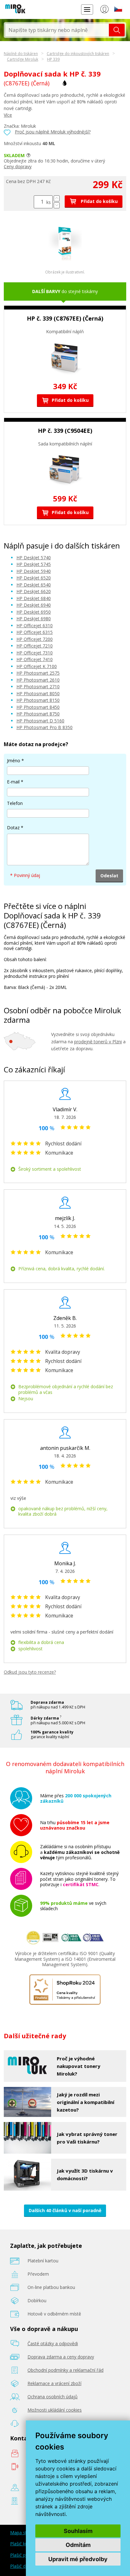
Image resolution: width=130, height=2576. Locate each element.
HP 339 (53, 59)
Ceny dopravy (18, 166)
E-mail (13, 782)
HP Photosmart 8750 (38, 714)
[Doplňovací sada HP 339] (65, 259)
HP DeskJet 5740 (34, 558)
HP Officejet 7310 (35, 653)
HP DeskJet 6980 (34, 619)
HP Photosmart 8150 (38, 700)
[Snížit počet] (57, 205)
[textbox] (57, 30)
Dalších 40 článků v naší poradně (65, 2210)
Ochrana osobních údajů (53, 2397)
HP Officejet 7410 (35, 659)
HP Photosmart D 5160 (40, 721)
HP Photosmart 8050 (38, 693)
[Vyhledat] (117, 30)
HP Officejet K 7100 (37, 666)
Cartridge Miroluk (23, 59)
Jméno (14, 761)
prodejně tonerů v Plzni (98, 1042)
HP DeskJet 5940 (34, 571)
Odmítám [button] (78, 2545)
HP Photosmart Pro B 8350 (44, 727)
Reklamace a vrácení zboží (54, 2383)
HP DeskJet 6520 (34, 578)
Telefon (15, 803)
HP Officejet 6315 (35, 632)
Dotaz (13, 828)
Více (8, 115)
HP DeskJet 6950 (34, 612)
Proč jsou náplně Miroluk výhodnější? (53, 132)
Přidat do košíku (99, 201)
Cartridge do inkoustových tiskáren (78, 54)
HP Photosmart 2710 (38, 687)
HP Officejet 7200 (35, 639)
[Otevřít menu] (87, 9)
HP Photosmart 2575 (38, 673)
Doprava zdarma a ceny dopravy (61, 2357)
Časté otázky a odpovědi (53, 2343)
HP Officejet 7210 (35, 646)
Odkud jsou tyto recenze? (30, 1672)
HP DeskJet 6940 (34, 605)
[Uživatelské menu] (104, 10)
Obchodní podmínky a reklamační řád (65, 2370)
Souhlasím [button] (78, 2531)
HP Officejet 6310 (35, 626)
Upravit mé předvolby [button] (78, 2559)
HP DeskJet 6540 (34, 585)
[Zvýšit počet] (57, 198)
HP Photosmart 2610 (38, 680)
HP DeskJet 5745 (34, 564)
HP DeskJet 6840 (34, 598)
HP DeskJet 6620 (34, 591)
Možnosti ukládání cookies (55, 2410)
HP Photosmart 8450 (38, 707)
